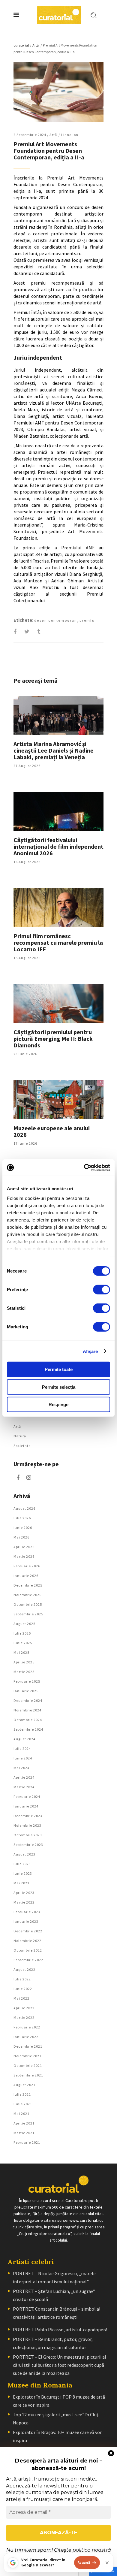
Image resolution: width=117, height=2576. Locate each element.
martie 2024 (24, 1787)
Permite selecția (59, 1387)
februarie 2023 (27, 1912)
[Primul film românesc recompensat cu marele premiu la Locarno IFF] (58, 907)
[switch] (102, 1290)
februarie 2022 (27, 2027)
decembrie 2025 (28, 1585)
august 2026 (24, 1508)
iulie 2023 (22, 1864)
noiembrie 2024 (27, 1710)
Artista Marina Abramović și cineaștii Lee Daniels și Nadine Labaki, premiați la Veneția (54, 750)
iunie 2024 (23, 1758)
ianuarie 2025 (26, 1691)
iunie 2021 (23, 2104)
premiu (87, 620)
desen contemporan (56, 620)
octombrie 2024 (28, 1720)
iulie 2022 (22, 1979)
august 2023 (24, 1854)
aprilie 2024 (24, 1777)
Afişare (90, 1351)
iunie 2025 (23, 1643)
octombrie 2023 (28, 1835)
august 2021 (24, 2085)
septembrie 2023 (28, 1845)
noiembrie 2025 (27, 1595)
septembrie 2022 (28, 1960)
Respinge (58, 1404)
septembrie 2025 (28, 1614)
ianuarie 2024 (26, 1806)
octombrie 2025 (28, 1604)
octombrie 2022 (28, 1950)
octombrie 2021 (28, 2066)
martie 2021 (24, 2133)
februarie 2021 (27, 2142)
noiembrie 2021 (27, 2056)
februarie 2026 (27, 1566)
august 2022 (24, 1969)
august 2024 (24, 1739)
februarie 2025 (27, 1681)
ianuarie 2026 (26, 1576)
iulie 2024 (22, 1749)
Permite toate (59, 1369)
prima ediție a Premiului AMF (58, 548)
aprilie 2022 (24, 2008)
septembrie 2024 (28, 1729)
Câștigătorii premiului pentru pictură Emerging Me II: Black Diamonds (53, 1039)
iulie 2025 (22, 1633)
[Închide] (107, 2563)
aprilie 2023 (24, 1893)
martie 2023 (24, 1902)
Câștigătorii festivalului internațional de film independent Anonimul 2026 (58, 846)
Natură (20, 1436)
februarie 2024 (27, 1797)
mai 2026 (21, 1537)
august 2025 (24, 1624)
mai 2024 (21, 1768)
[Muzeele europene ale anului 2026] (58, 1100)
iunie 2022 (23, 1989)
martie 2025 (24, 1672)
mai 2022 (21, 1998)
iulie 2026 (22, 1518)
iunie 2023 (23, 1873)
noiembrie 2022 (27, 1941)
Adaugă (84, 2562)
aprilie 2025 (24, 1662)
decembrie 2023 (28, 1816)
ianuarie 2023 (26, 1921)
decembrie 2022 (28, 1931)
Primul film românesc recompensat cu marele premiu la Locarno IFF (58, 942)
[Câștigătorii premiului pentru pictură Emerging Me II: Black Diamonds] (58, 1004)
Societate (22, 1446)
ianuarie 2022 (26, 2037)
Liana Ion (70, 135)
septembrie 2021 (28, 2075)
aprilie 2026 (24, 1547)
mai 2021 (21, 2114)
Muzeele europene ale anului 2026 (52, 1131)
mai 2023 (21, 1883)
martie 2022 (24, 2017)
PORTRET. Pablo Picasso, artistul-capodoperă (60, 2330)
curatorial (21, 45)
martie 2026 (24, 1556)
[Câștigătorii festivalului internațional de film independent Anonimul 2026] (58, 811)
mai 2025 (21, 1652)
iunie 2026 (23, 1528)
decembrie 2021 (28, 2046)
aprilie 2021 (24, 2123)
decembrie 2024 (28, 1700)
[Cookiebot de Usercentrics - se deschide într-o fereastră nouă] (84, 1167)
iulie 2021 (22, 2094)
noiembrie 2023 (27, 1825)
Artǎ (36, 45)
